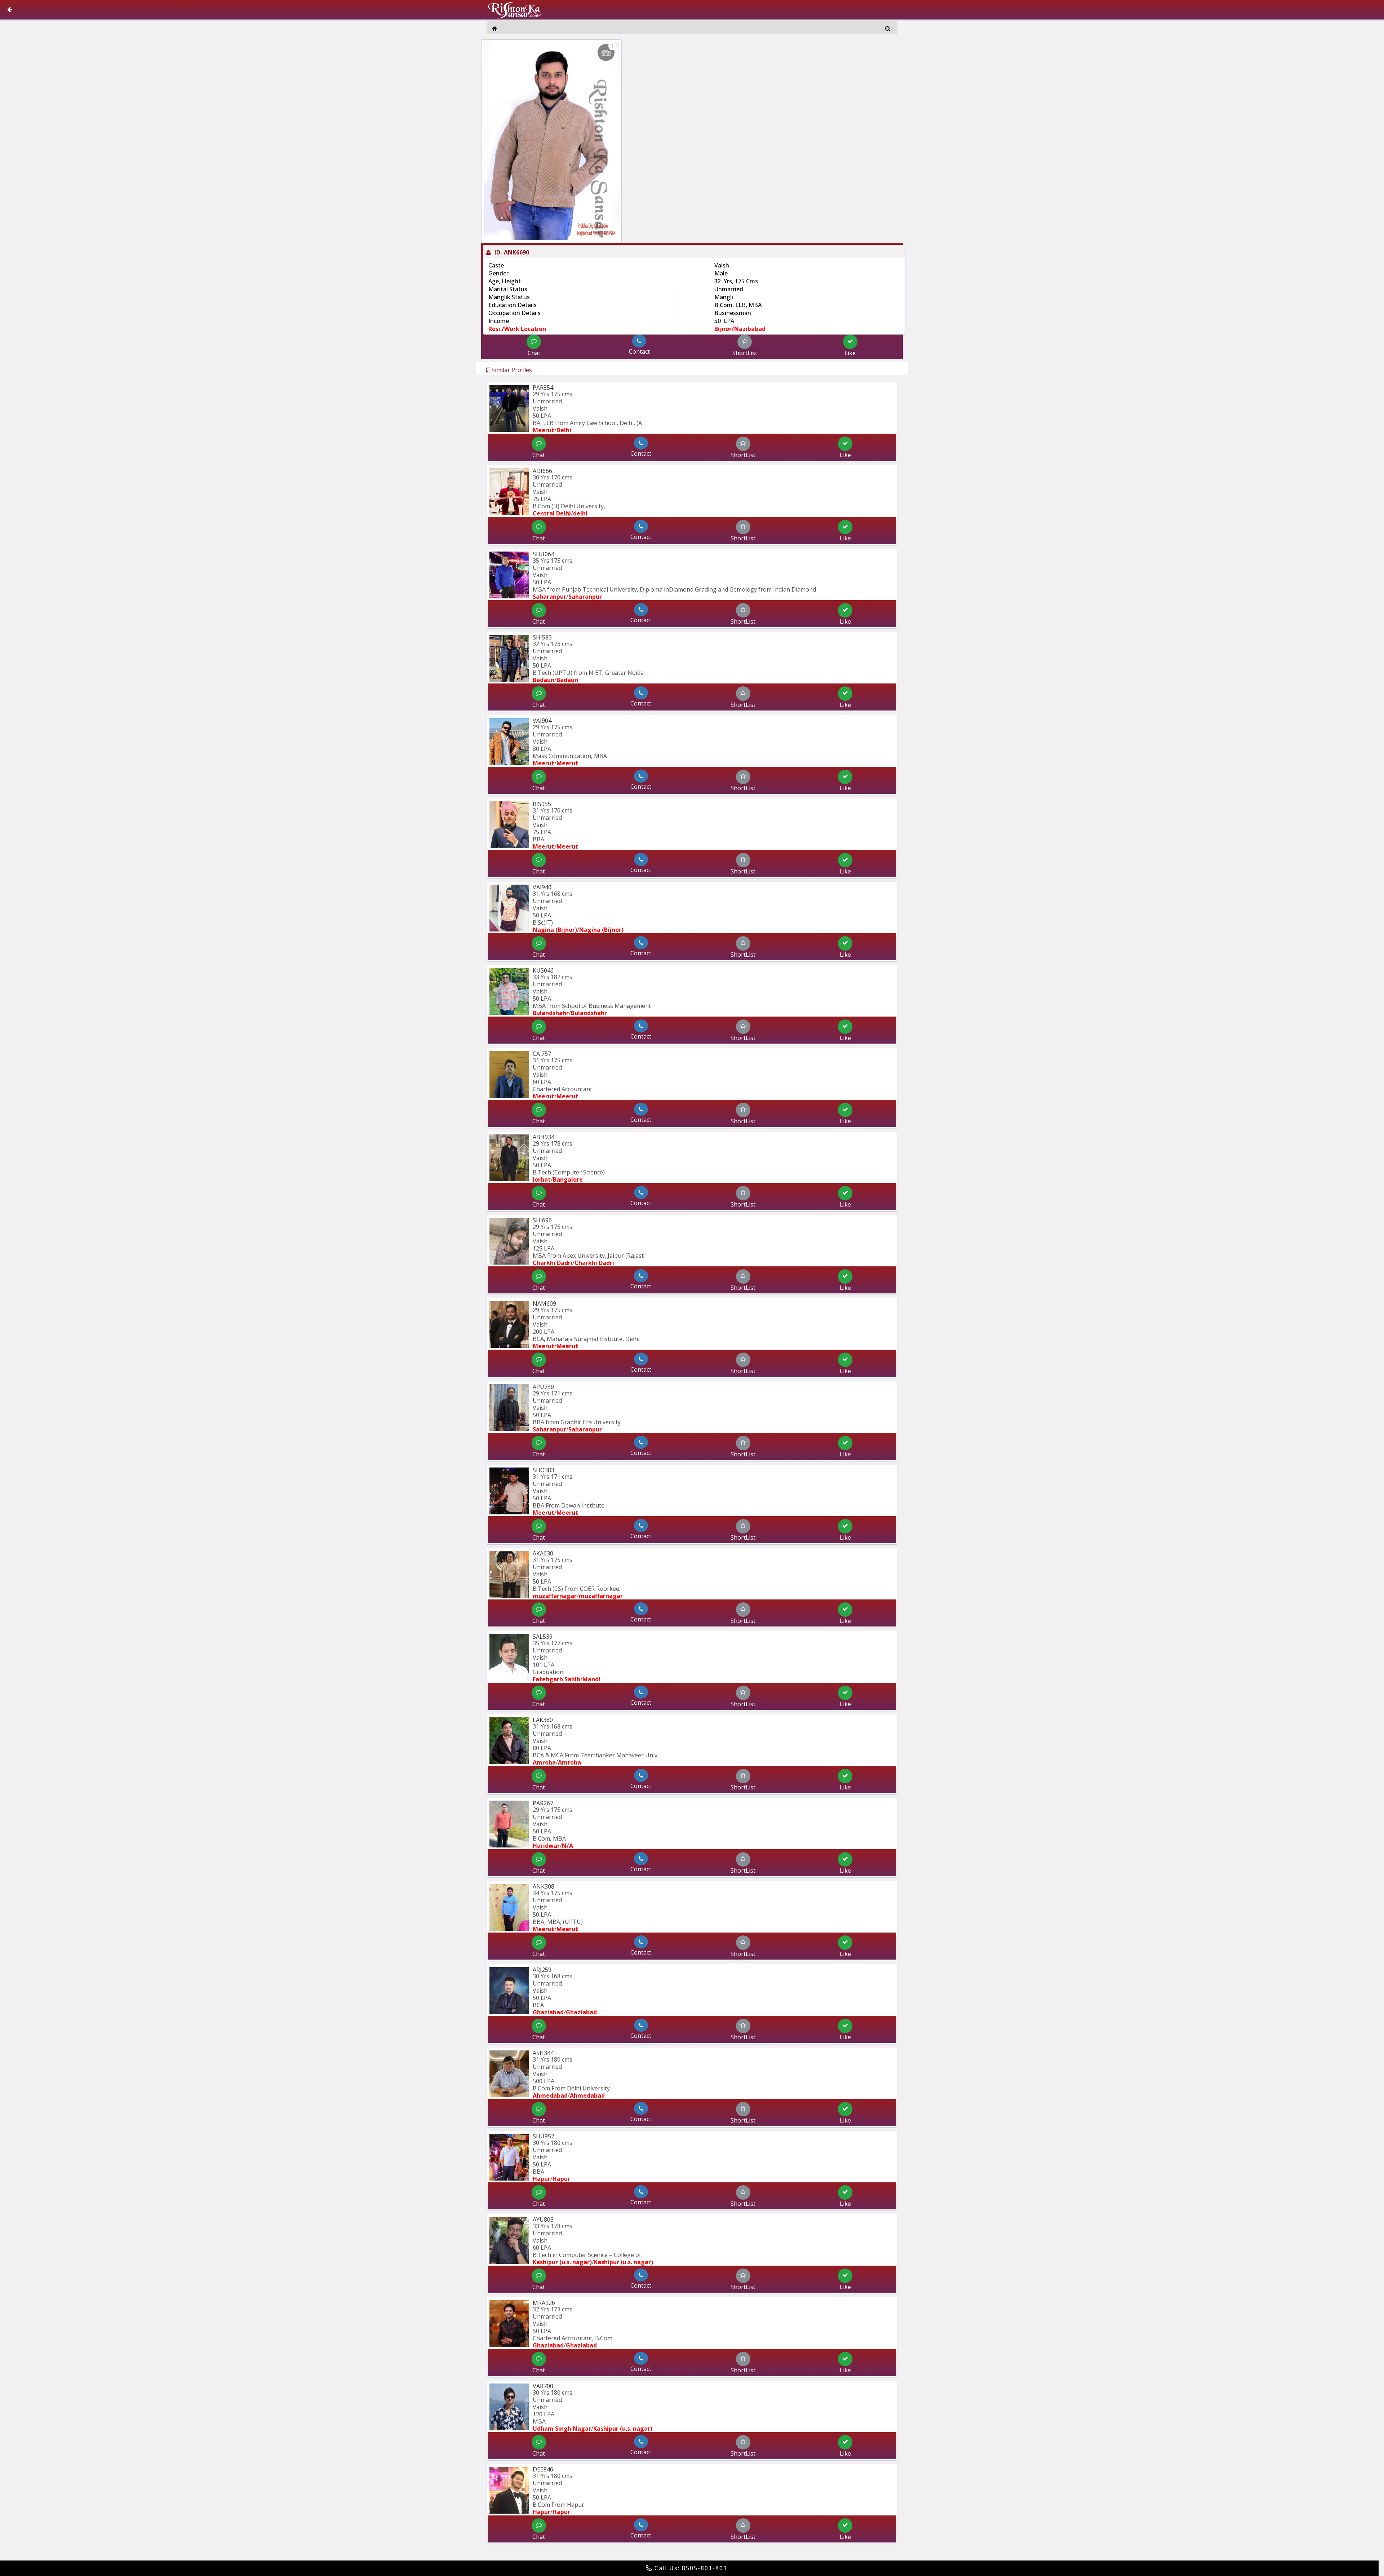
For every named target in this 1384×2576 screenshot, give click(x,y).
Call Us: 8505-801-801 (690, 2568)
